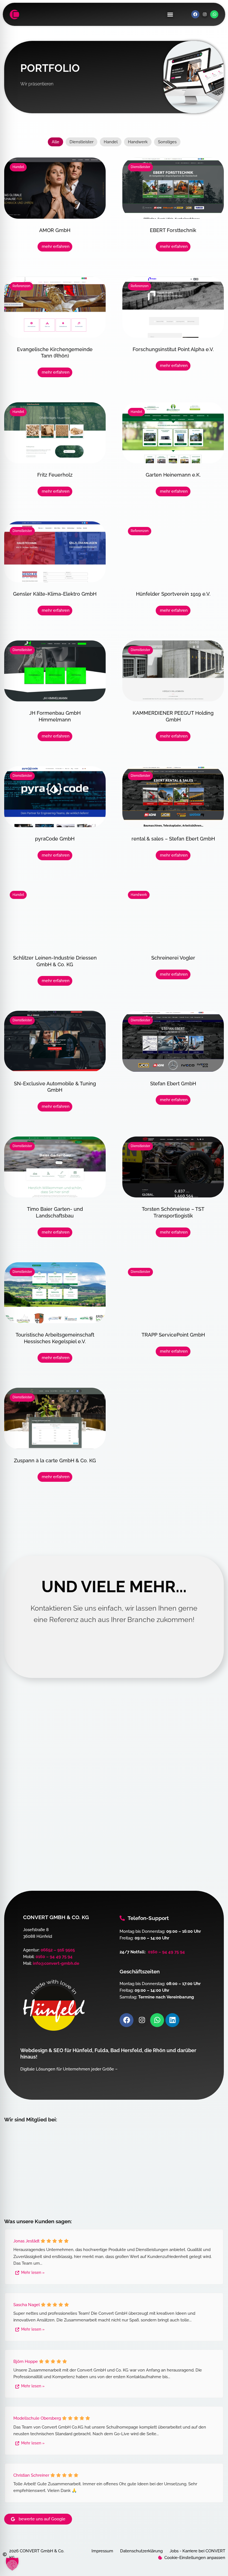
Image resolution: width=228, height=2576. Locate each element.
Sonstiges (167, 142)
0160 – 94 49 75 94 (54, 1957)
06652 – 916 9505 (58, 1950)
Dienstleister (81, 142)
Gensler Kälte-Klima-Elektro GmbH (55, 594)
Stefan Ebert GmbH (173, 1084)
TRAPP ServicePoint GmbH (173, 1335)
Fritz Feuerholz (55, 475)
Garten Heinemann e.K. (173, 475)
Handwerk (138, 142)
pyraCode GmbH (55, 839)
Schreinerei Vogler (173, 958)
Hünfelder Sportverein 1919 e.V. (173, 594)
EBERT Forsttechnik (173, 230)
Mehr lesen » (33, 2272)
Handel (111, 142)
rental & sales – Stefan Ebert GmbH (173, 839)
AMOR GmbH (55, 230)
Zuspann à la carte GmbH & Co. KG (55, 1460)
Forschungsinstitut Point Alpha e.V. (173, 349)
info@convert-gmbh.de (56, 1964)
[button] (170, 14)
